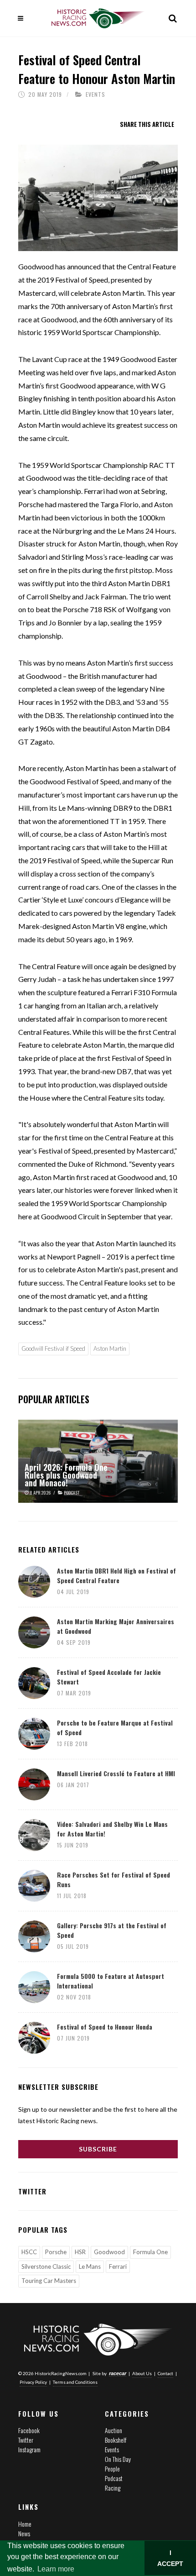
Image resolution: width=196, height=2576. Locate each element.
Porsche (56, 2252)
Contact (165, 2373)
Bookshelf (116, 2440)
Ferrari (118, 2266)
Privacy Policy (33, 2382)
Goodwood (109, 2252)
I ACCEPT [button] (170, 2558)
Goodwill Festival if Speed (53, 1348)
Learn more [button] (56, 2569)
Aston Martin (110, 1348)
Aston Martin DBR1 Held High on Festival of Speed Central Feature (116, 1575)
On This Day (118, 2459)
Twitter (26, 2440)
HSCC (29, 2252)
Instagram (29, 2449)
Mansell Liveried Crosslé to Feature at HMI (116, 1773)
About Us (142, 2373)
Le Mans (90, 2266)
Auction (113, 2430)
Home (25, 2524)
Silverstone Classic (46, 2266)
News (24, 2533)
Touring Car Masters (49, 2281)
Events (95, 94)
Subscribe (98, 2149)
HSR (80, 2252)
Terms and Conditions (75, 2382)
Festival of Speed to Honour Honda (105, 2027)
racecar (118, 2373)
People (112, 2468)
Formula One (150, 2252)
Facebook (29, 2430)
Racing (113, 2488)
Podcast (114, 2478)
